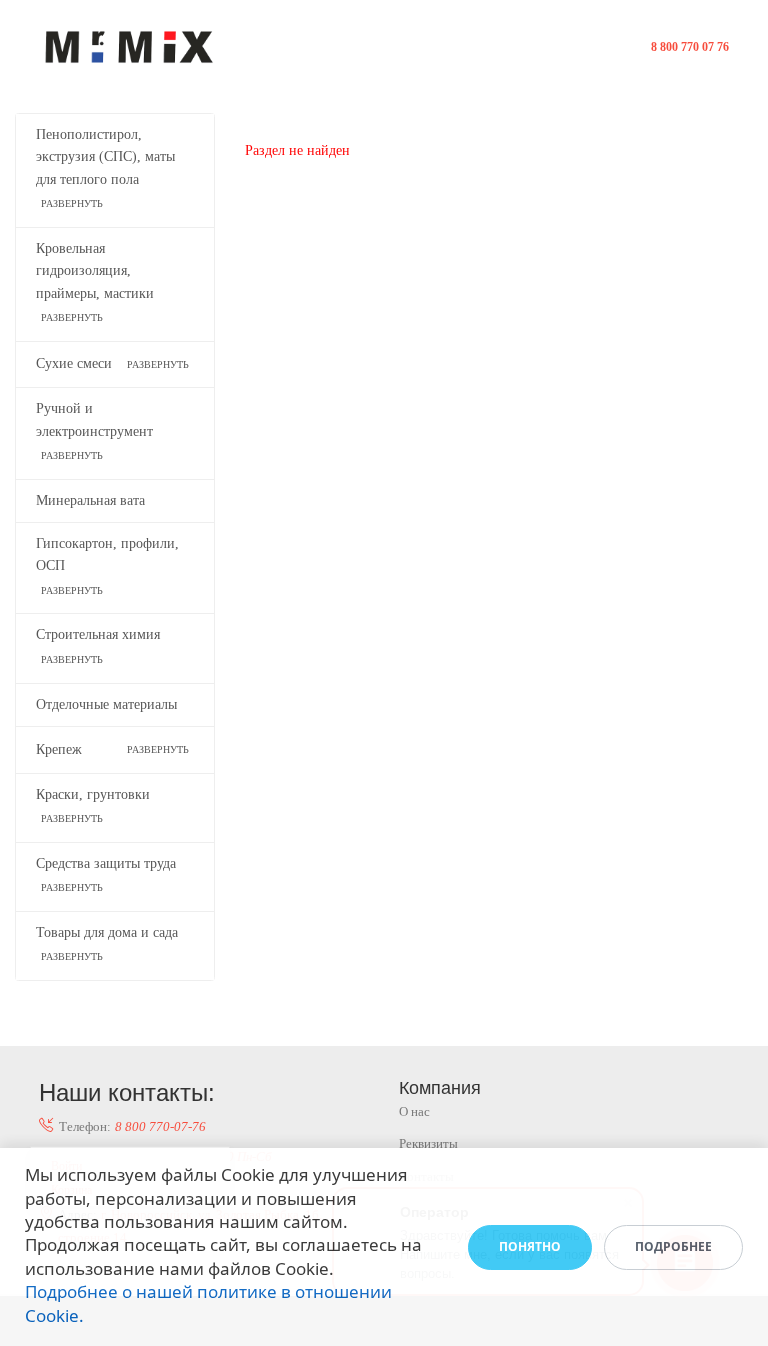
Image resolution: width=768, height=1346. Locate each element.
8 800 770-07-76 (160, 1126)
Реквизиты (428, 1143)
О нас (414, 1111)
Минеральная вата (90, 500)
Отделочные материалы (106, 704)
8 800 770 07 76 (690, 47)
